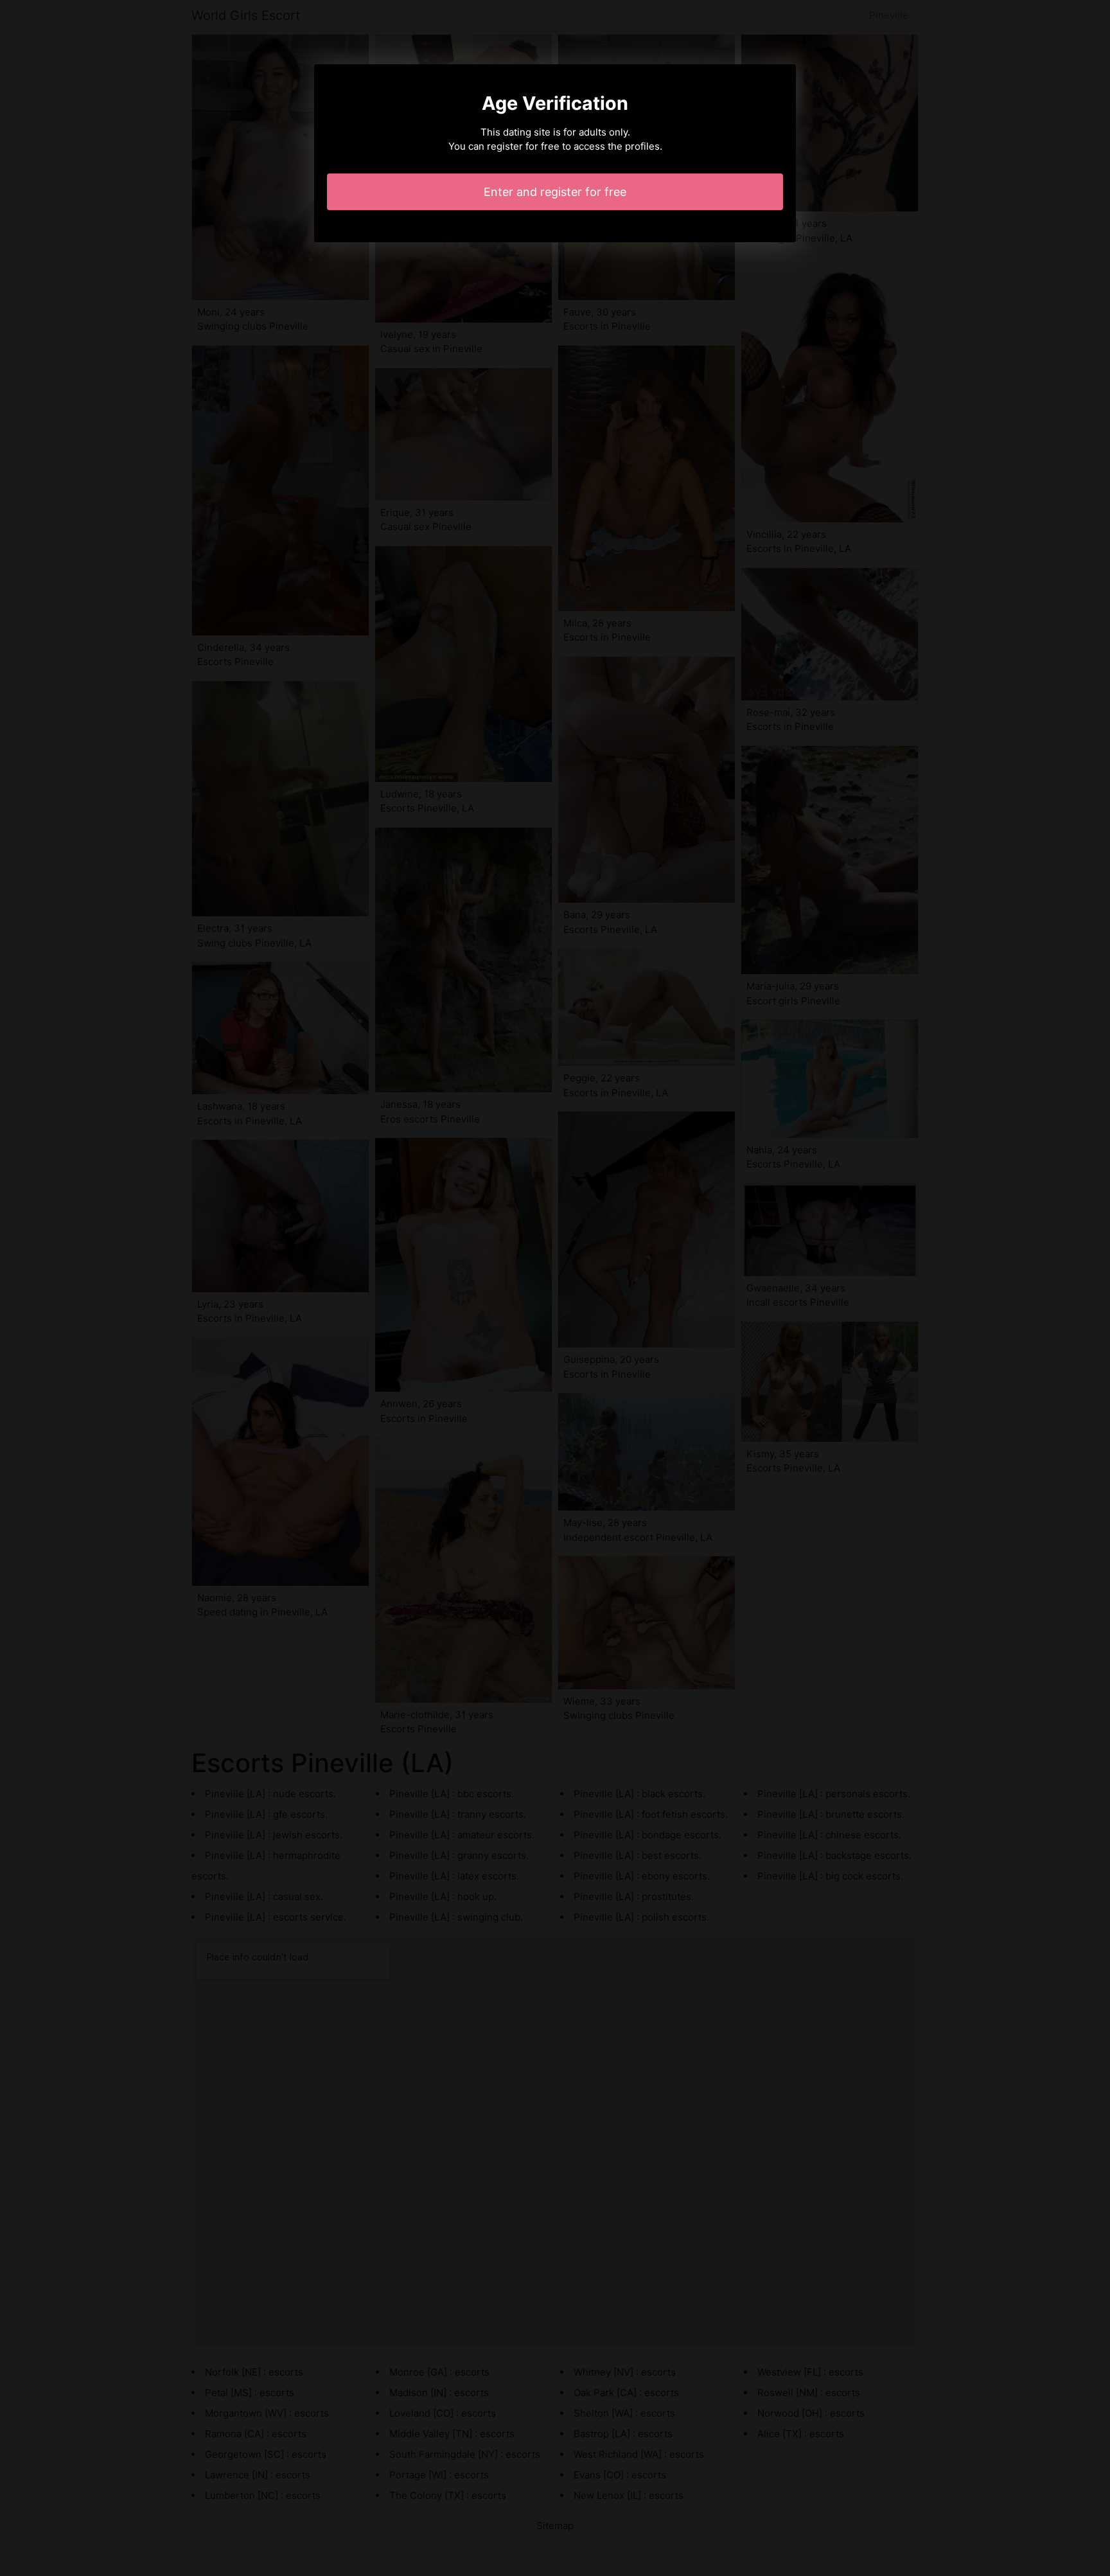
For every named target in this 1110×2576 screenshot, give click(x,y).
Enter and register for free (555, 192)
